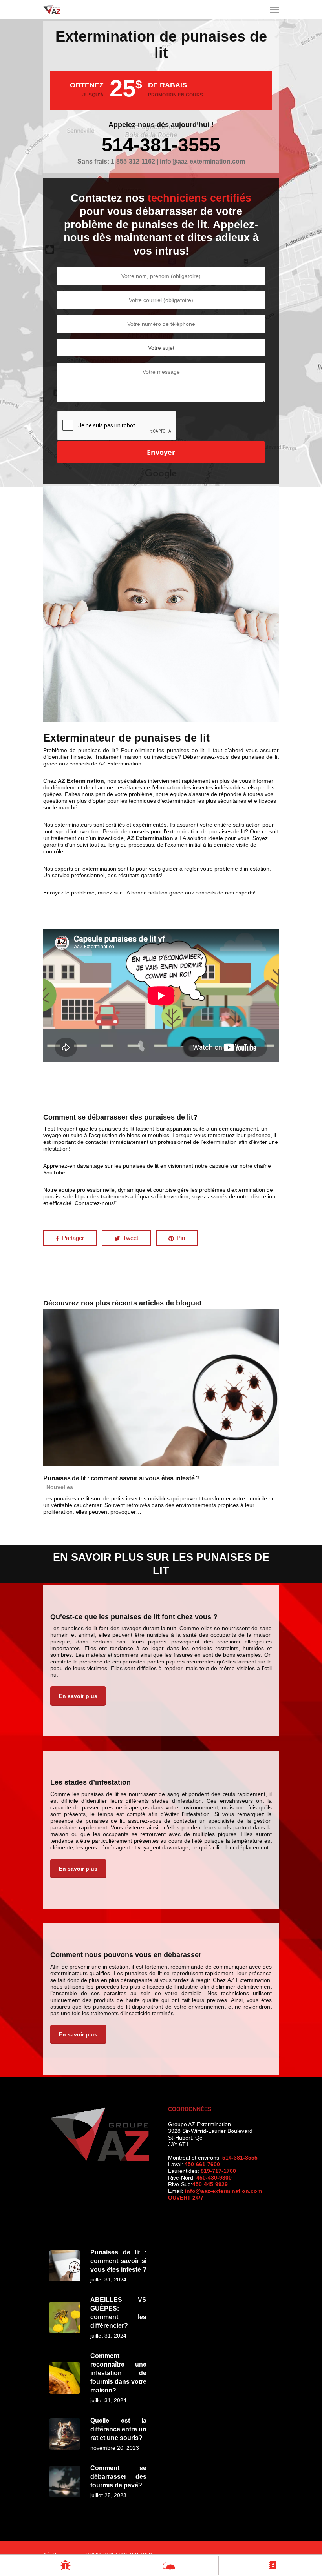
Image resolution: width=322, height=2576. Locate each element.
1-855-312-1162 (133, 161)
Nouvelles (60, 1487)
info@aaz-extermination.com (223, 2191)
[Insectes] (63, 2565)
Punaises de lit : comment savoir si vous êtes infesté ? (122, 1478)
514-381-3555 (161, 145)
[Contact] (270, 2565)
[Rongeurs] (166, 2565)
